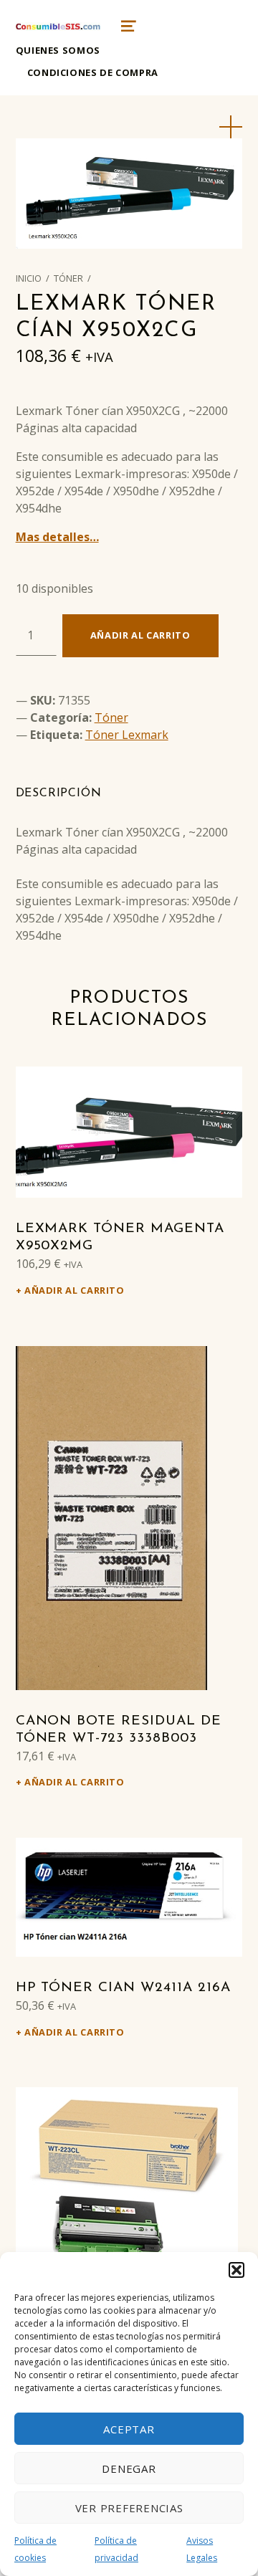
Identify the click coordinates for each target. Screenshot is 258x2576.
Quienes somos (58, 50)
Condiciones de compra (93, 72)
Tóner (68, 278)
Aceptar (129, 2429)
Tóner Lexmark (127, 735)
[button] (236, 2270)
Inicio (29, 278)
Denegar (129, 2468)
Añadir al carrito (140, 635)
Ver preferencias (129, 2508)
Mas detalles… (57, 537)
